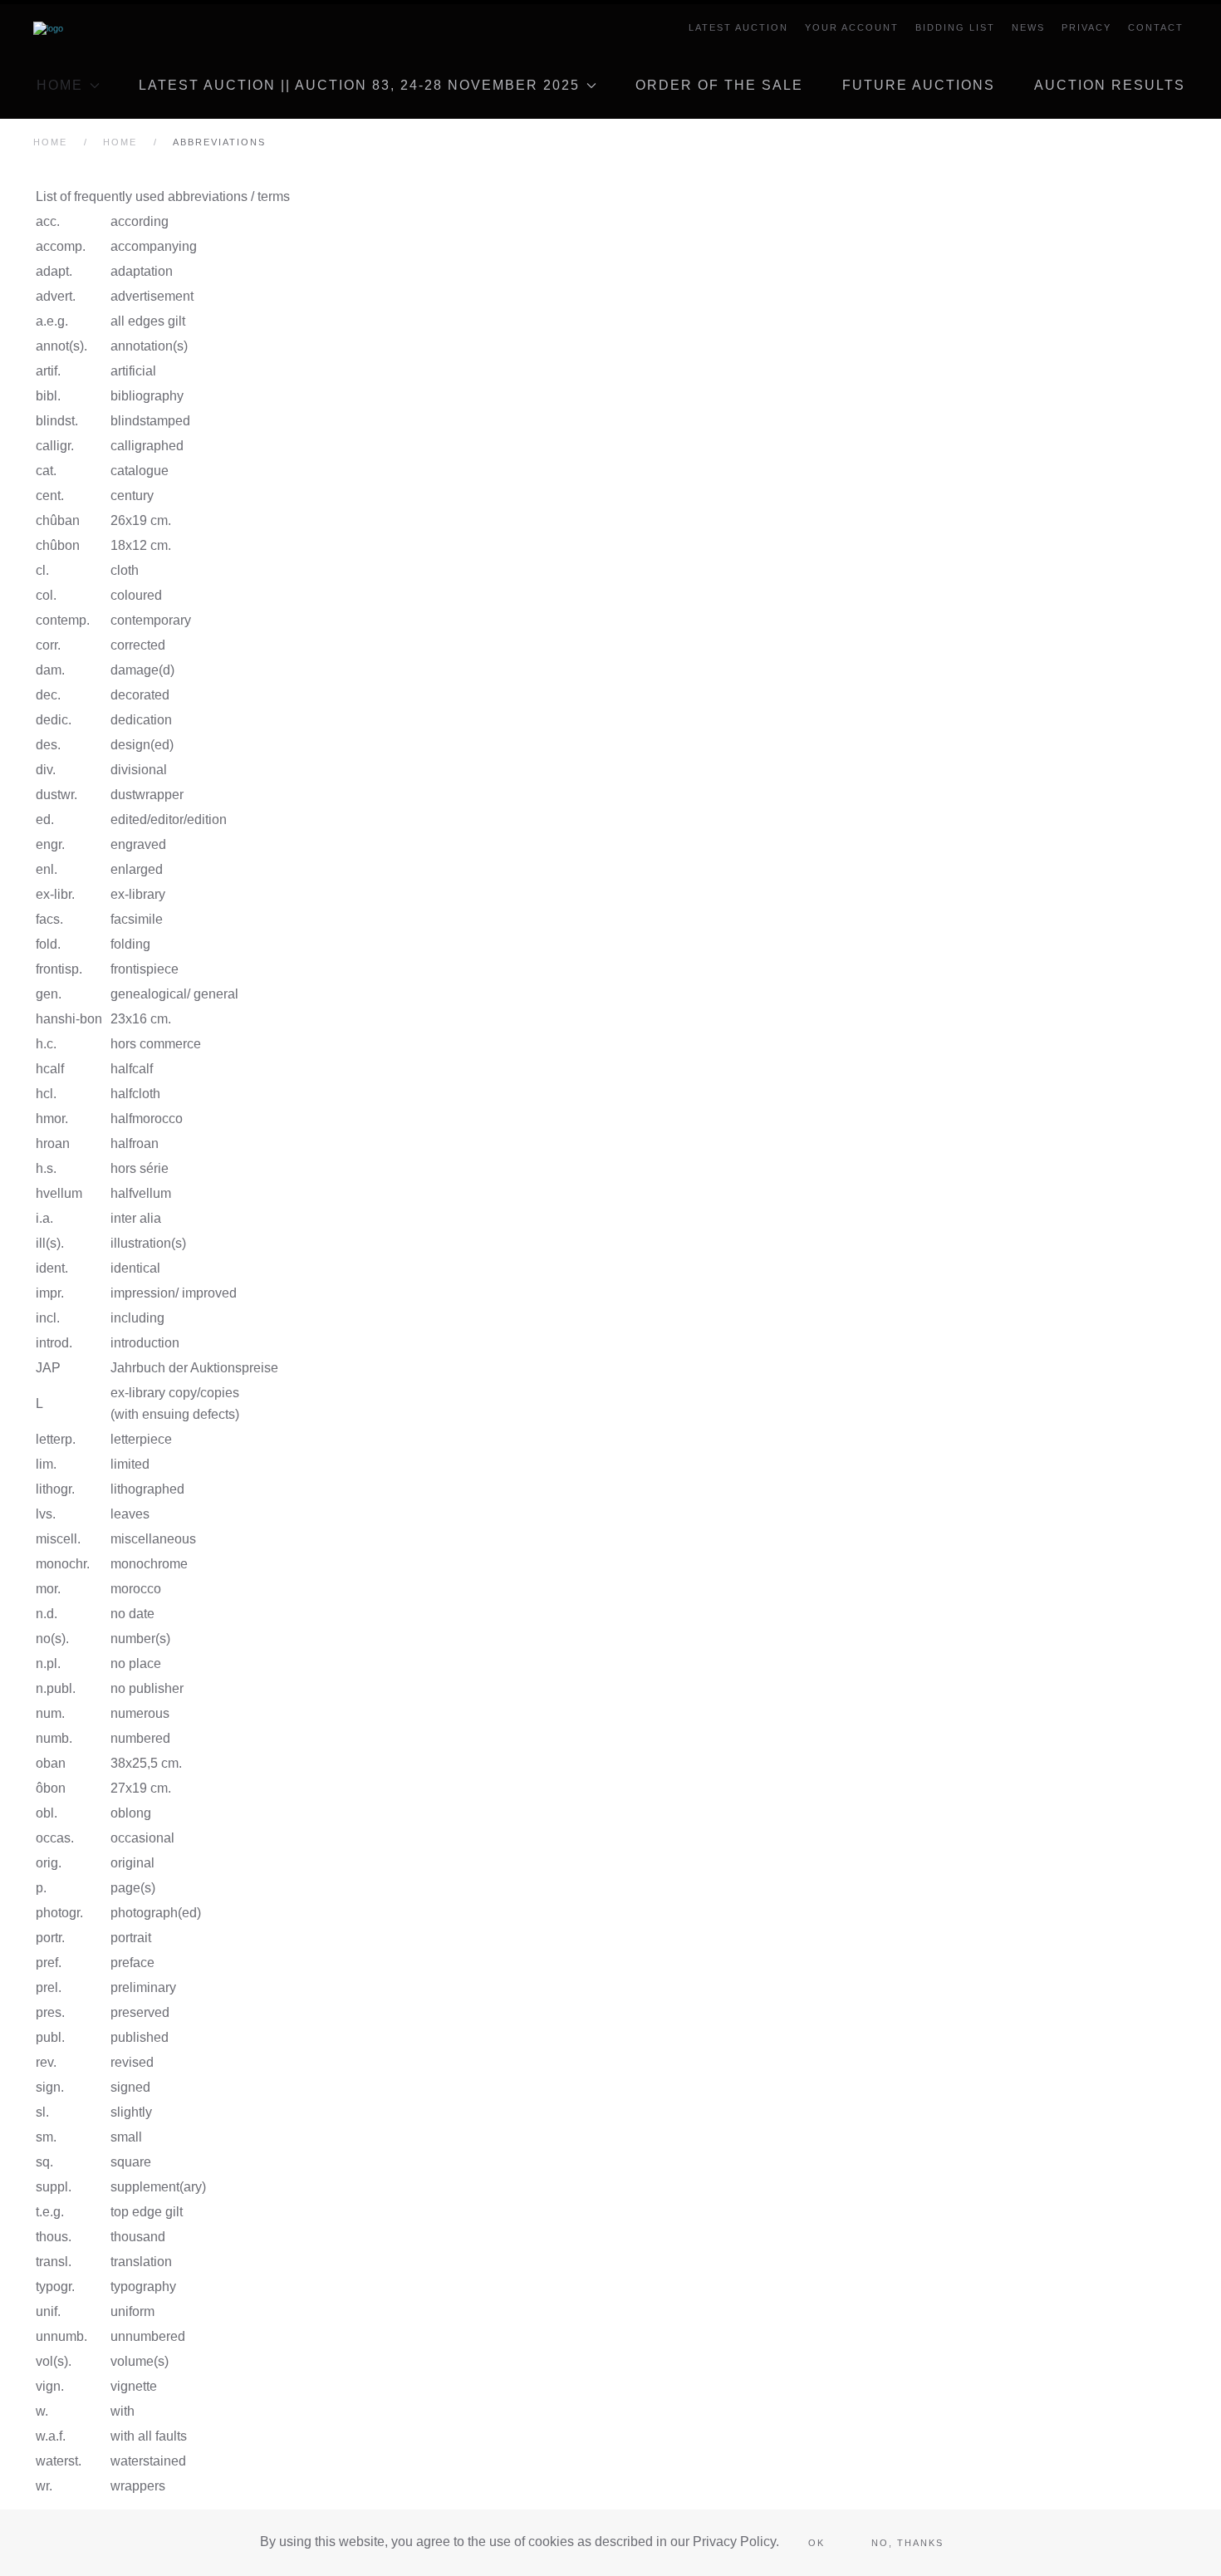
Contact (1156, 27)
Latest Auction (738, 27)
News (1028, 27)
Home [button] (60, 85)
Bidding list (955, 27)
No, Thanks (907, 2543)
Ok (816, 2543)
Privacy (1086, 27)
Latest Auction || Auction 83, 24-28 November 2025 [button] (359, 85)
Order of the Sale (719, 85)
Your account (852, 27)
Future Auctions (919, 85)
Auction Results (1110, 85)
